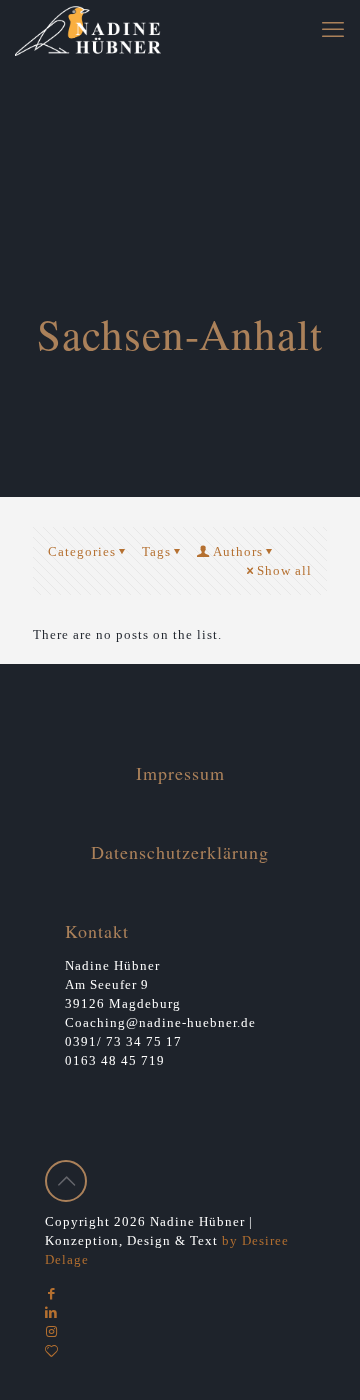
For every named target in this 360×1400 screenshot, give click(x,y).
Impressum (180, 773)
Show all (284, 570)
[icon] (51, 1350)
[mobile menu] (333, 30)
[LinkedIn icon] (51, 1312)
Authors (238, 551)
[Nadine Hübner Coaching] (88, 30)
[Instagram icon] (51, 1331)
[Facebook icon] (51, 1293)
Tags (156, 551)
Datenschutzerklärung (180, 852)
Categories (82, 551)
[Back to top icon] (66, 1181)
